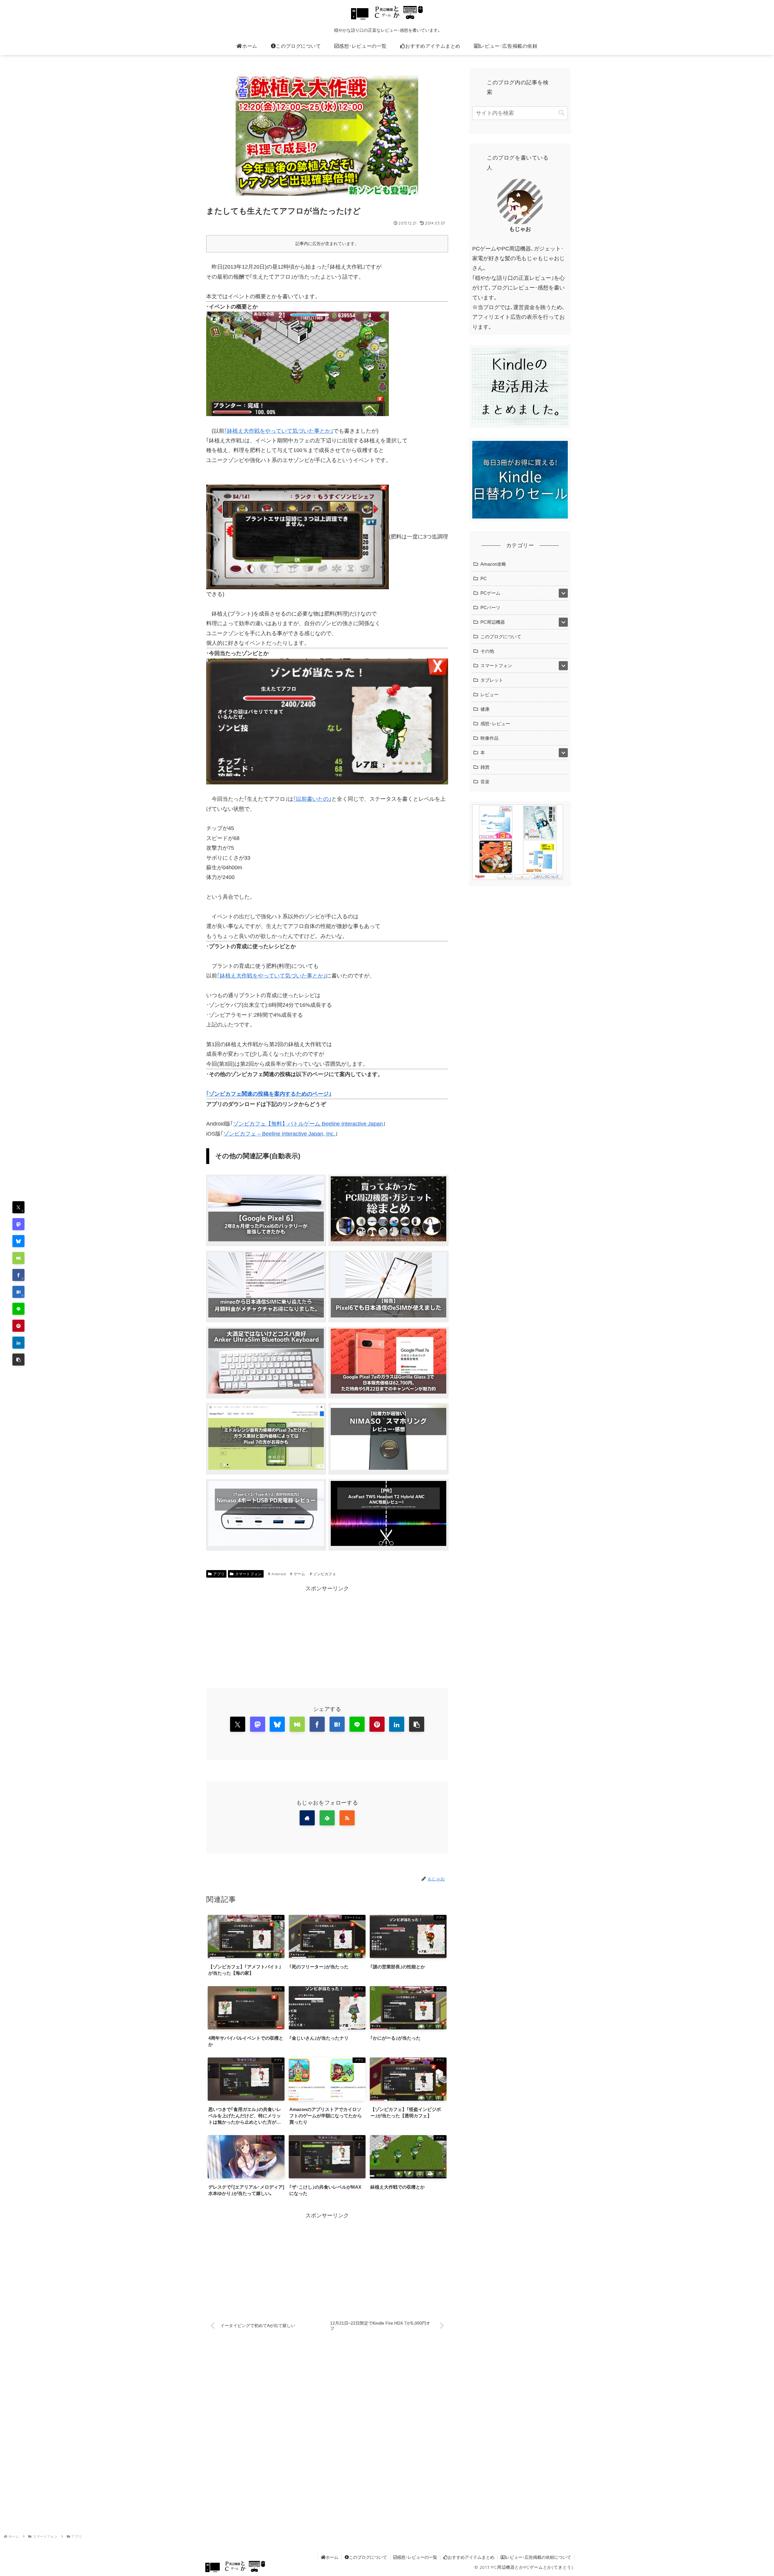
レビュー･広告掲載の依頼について (538, 2557)
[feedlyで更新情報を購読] (327, 1818)
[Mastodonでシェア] (18, 1224)
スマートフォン (249, 1574)
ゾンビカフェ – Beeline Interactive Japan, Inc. (279, 1134)
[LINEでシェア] (18, 1309)
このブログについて (368, 2557)
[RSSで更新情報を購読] (347, 1818)
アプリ (219, 1574)
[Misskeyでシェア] (18, 1258)
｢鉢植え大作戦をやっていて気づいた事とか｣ (279, 431)
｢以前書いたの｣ (312, 799)
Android (279, 1574)
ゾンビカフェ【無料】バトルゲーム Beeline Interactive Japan (308, 1124)
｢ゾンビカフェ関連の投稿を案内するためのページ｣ (269, 1094)
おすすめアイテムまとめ (471, 2557)
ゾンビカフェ (325, 1574)
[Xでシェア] (238, 1724)
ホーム (332, 2557)
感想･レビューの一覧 (417, 2557)
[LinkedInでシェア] (18, 1343)
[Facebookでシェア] (317, 1724)
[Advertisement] (327, 1636)
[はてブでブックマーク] (337, 1724)
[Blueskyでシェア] (18, 1241)
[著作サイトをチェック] (307, 1818)
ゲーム (300, 1574)
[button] (18, 1359)
